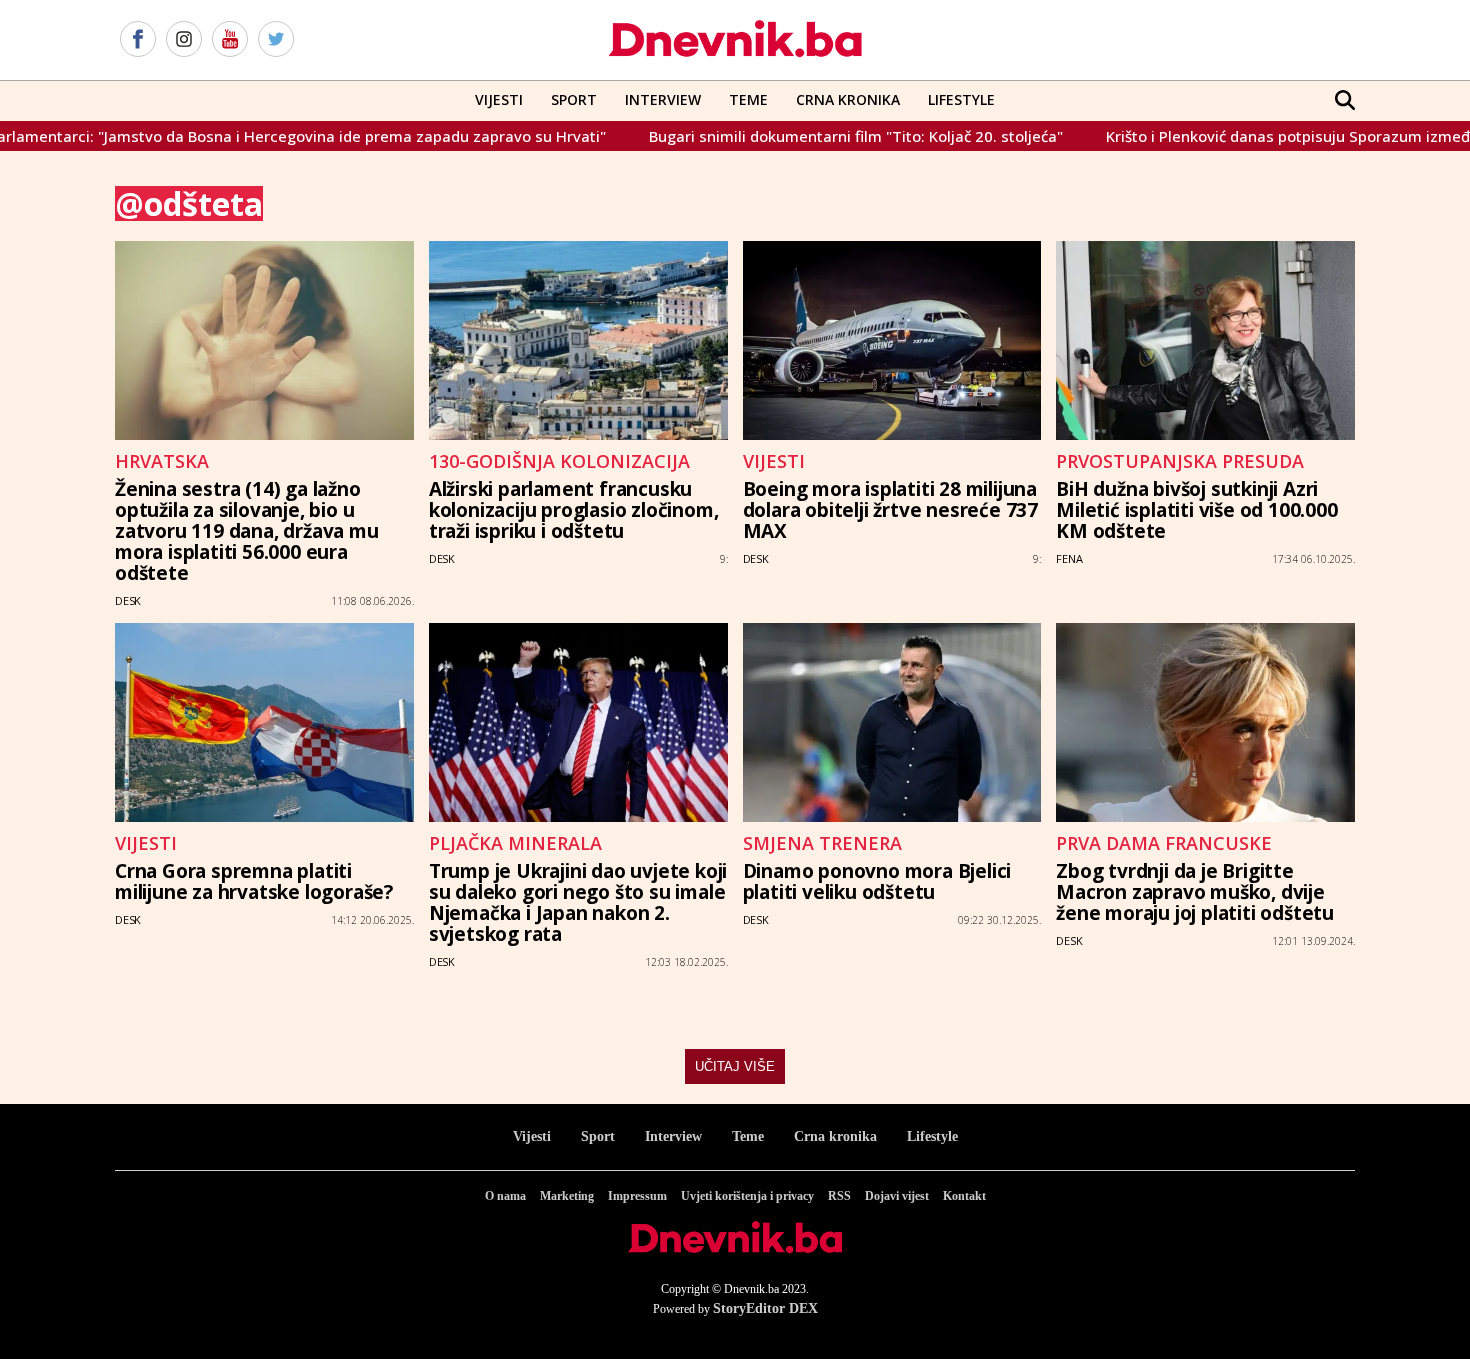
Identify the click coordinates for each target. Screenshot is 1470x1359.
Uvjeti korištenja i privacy (747, 1196)
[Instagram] (184, 40)
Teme (748, 99)
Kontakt (964, 1196)
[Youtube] (230, 40)
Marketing (567, 1196)
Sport (574, 99)
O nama (505, 1196)
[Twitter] (276, 40)
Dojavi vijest (897, 1196)
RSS (839, 1196)
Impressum (637, 1196)
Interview (663, 99)
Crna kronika (835, 1136)
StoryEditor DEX (765, 1308)
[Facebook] (138, 40)
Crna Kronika (848, 99)
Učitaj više (735, 1066)
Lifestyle (961, 99)
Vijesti (499, 99)
